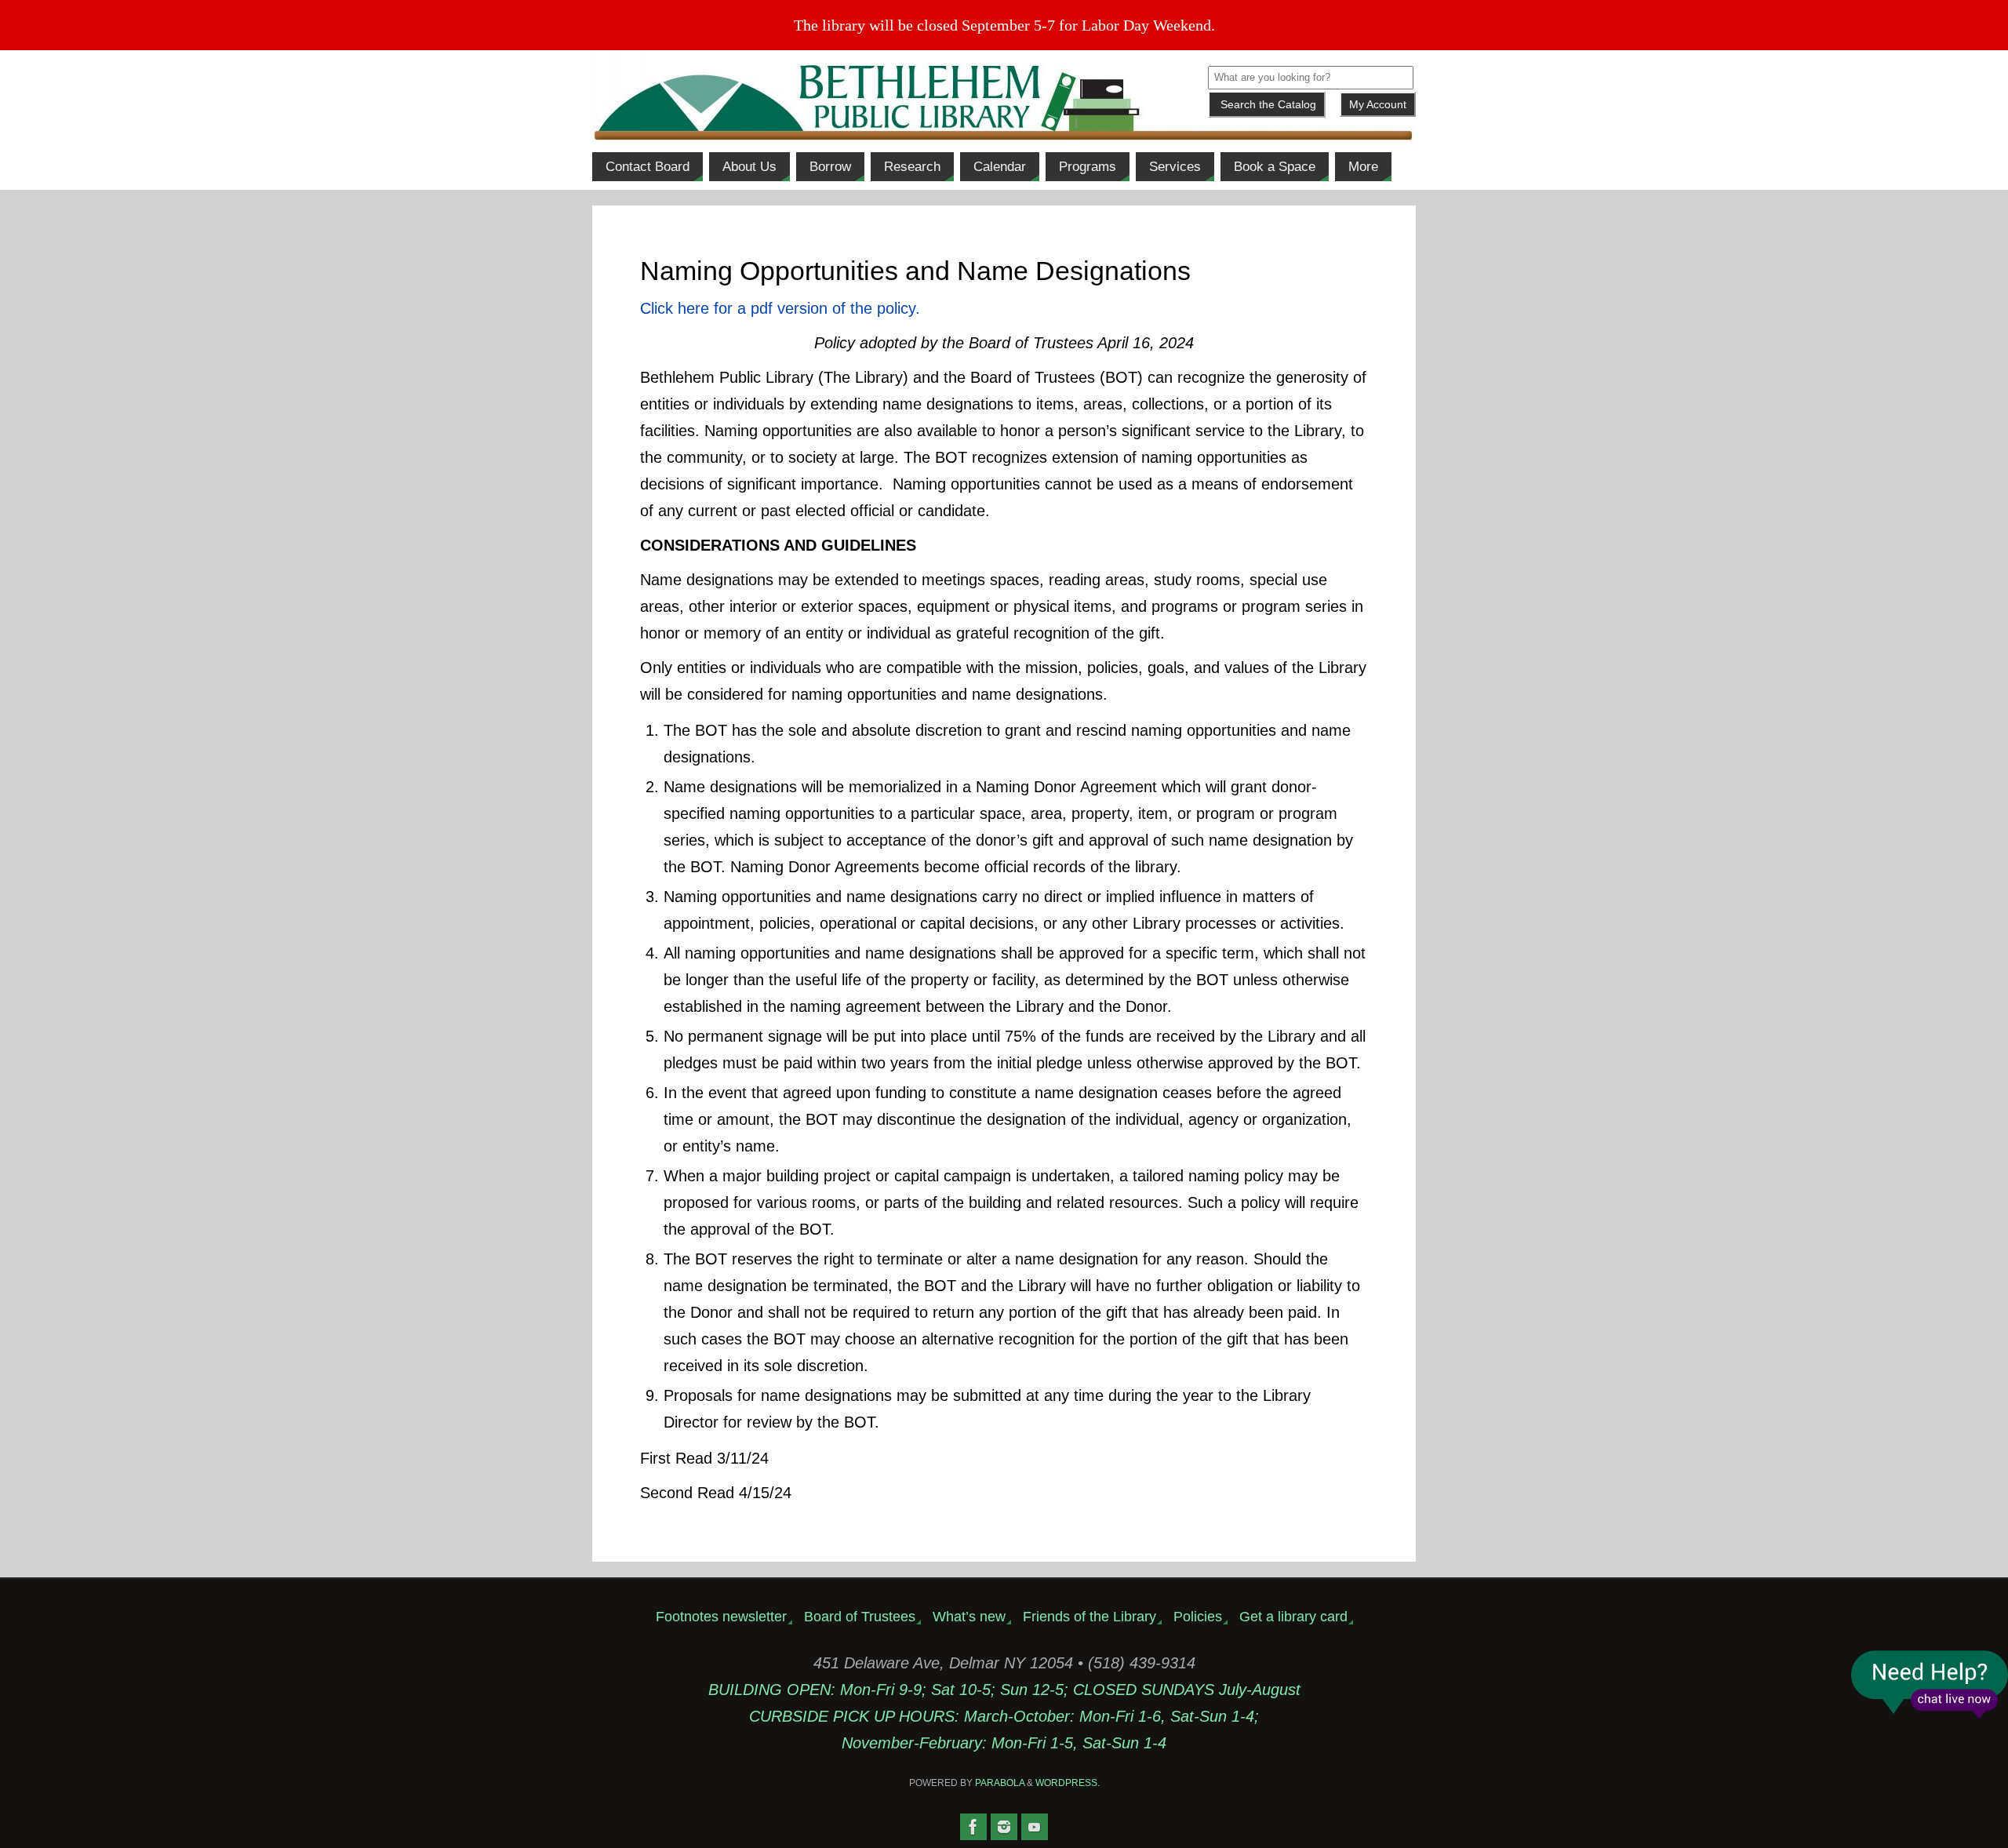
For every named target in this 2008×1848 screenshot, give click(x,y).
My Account (1378, 104)
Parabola (1000, 1783)
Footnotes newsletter (721, 1617)
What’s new (969, 1617)
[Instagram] (1004, 1827)
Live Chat (1930, 1684)
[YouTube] (1035, 1827)
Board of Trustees (860, 1617)
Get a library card (1293, 1617)
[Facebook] (973, 1827)
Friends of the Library (1089, 1617)
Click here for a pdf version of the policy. (780, 308)
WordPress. (1068, 1783)
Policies (1198, 1617)
